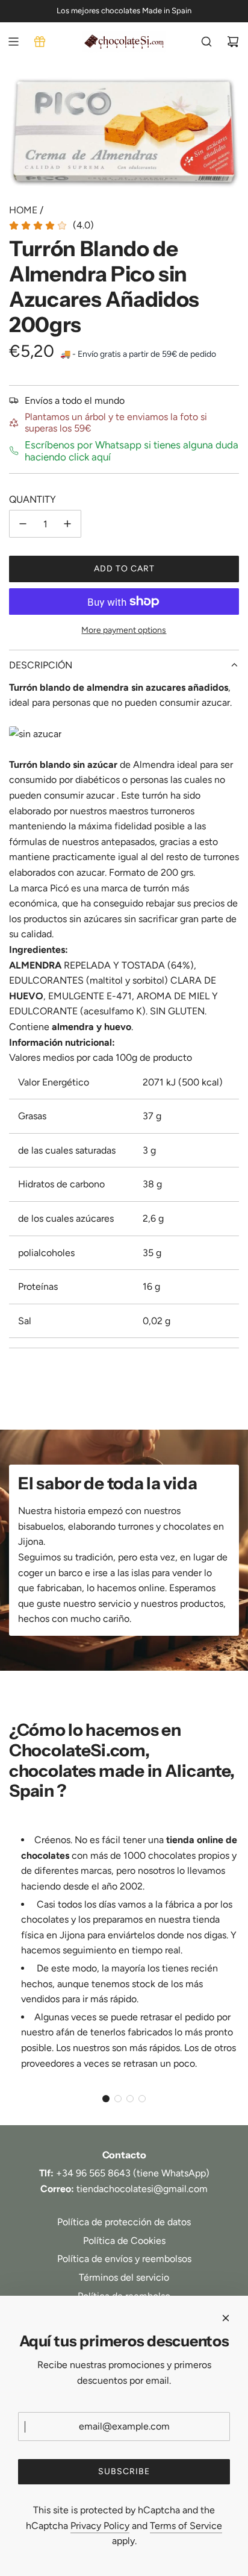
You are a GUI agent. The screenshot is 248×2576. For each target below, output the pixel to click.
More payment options (124, 630)
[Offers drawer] (40, 42)
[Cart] (233, 42)
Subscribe (124, 2471)
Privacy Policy (100, 2526)
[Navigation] (13, 42)
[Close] (226, 2318)
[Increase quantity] (67, 524)
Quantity (33, 499)
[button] (106, 2099)
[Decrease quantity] (23, 524)
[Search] (206, 42)
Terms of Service (186, 2526)
